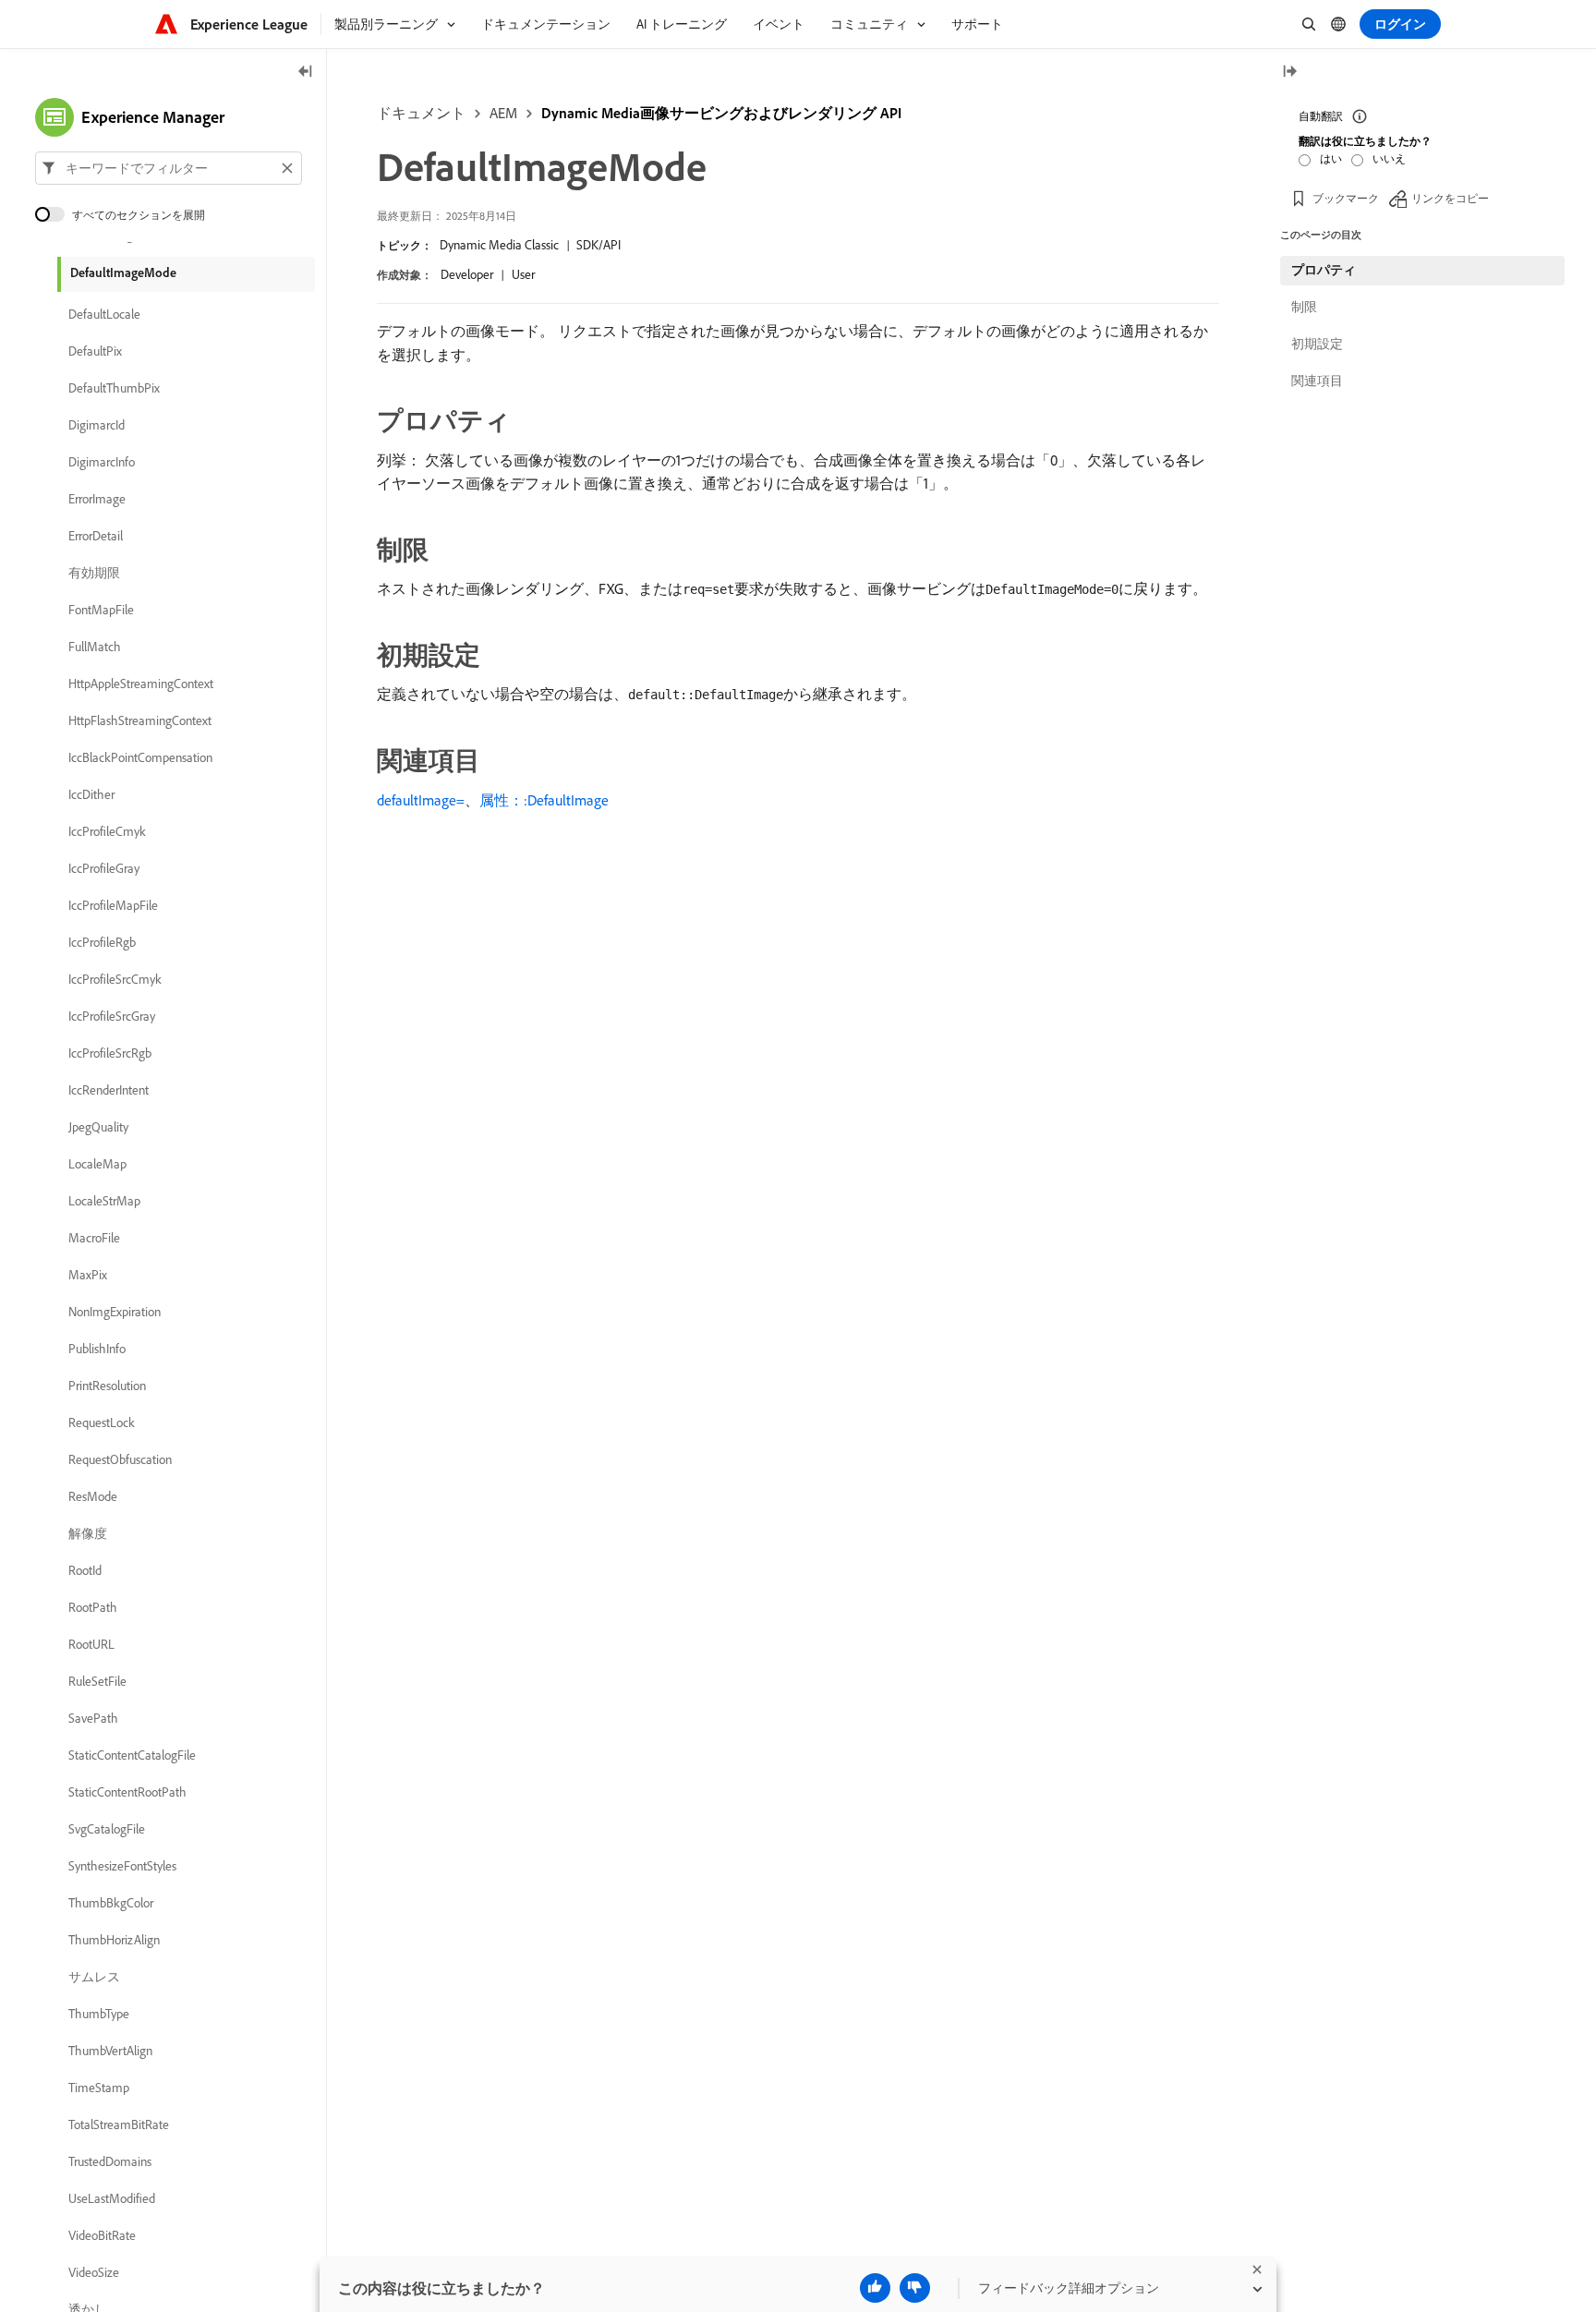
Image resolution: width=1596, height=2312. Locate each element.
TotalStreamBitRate (119, 2124)
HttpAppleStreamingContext (141, 684)
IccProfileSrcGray (112, 1016)
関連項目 (1317, 381)
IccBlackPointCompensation (140, 757)
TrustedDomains (110, 2161)
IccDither (91, 794)
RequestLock (102, 1422)
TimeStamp (99, 2088)
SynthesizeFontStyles (122, 1866)
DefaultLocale (104, 314)
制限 (1304, 307)
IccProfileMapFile (113, 905)
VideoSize (94, 2272)
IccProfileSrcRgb (110, 1053)
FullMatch (95, 647)
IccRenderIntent (109, 1090)
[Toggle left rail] (306, 73)
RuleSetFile (97, 1681)
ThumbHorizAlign (114, 1940)
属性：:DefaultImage (544, 800)
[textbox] (169, 168)
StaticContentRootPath (127, 1792)
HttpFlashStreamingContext (140, 720)
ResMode (93, 1496)
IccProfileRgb (102, 942)
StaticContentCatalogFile (132, 1755)
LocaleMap (97, 1164)
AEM (503, 113)
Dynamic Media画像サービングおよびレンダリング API (721, 113)
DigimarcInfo (102, 462)
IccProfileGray (104, 868)
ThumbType (99, 2014)
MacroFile (94, 1238)
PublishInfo (97, 1349)
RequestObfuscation (120, 1459)
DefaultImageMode (123, 272)
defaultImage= (421, 800)
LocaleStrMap (104, 1201)
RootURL (91, 1644)
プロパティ (1324, 270)
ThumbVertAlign (110, 2051)
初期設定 (1317, 344)
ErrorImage (97, 499)
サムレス (94, 1977)
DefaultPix (95, 351)
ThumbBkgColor (111, 1903)
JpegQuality (98, 1127)
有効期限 (94, 573)
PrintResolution (107, 1386)
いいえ (1389, 158)
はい (1331, 158)
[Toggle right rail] (1289, 73)
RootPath (93, 1607)
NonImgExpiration (115, 1312)
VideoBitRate (102, 2235)
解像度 (88, 1533)
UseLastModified (112, 2198)
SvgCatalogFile (107, 1829)
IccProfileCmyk (107, 831)
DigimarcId (97, 425)
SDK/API (598, 245)
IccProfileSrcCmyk (115, 979)
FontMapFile (101, 610)
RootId (85, 1570)
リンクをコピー (1450, 198)
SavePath (93, 1718)
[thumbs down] (915, 2288)
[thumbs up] (875, 2288)
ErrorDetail (96, 536)
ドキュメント (421, 113)
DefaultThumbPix (114, 388)
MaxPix (88, 1275)
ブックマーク (1346, 198)
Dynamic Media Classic (499, 245)
